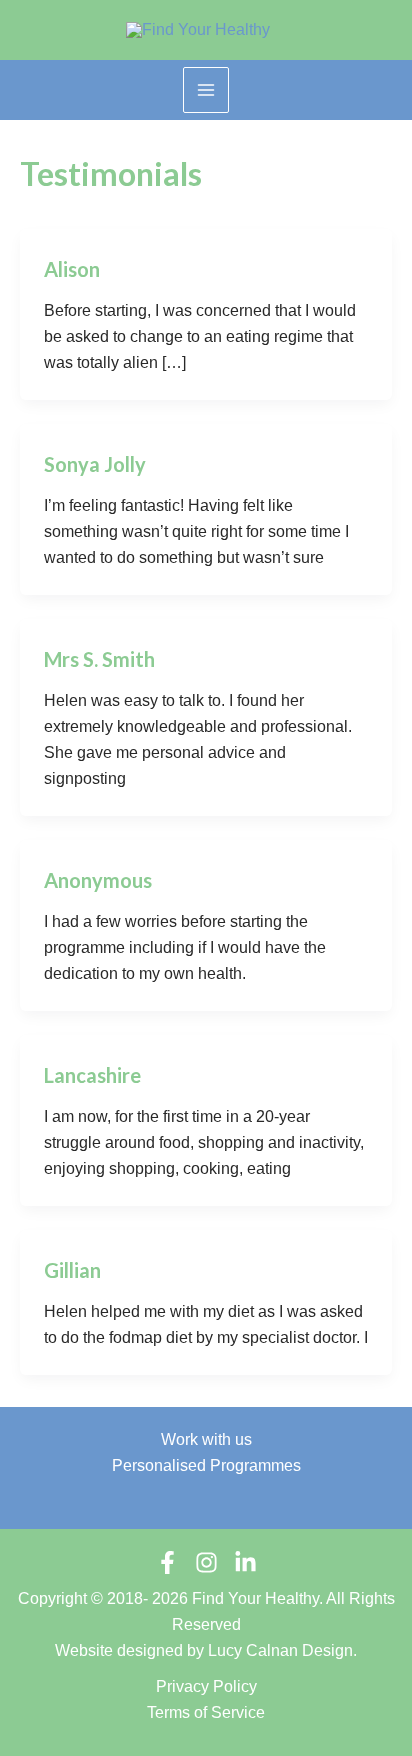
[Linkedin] (245, 1562)
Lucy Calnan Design (280, 1650)
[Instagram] (206, 1562)
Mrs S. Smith (99, 659)
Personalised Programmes (206, 1465)
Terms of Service (206, 1712)
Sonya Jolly (95, 464)
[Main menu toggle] (206, 90)
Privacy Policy (206, 1686)
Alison (72, 269)
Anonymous (98, 880)
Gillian (72, 1270)
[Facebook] (167, 1562)
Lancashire (92, 1075)
